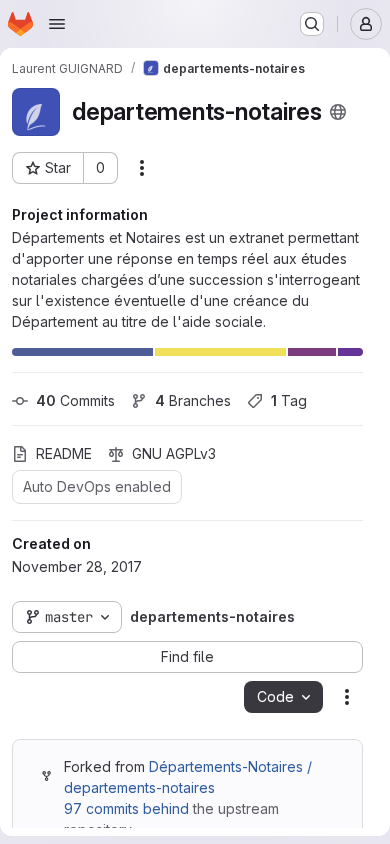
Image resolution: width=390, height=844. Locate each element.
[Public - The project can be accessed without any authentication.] (338, 112)
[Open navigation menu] (57, 24)
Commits (75, 400)
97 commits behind (126, 808)
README (64, 453)
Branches (193, 400)
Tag (289, 400)
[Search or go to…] (312, 24)
